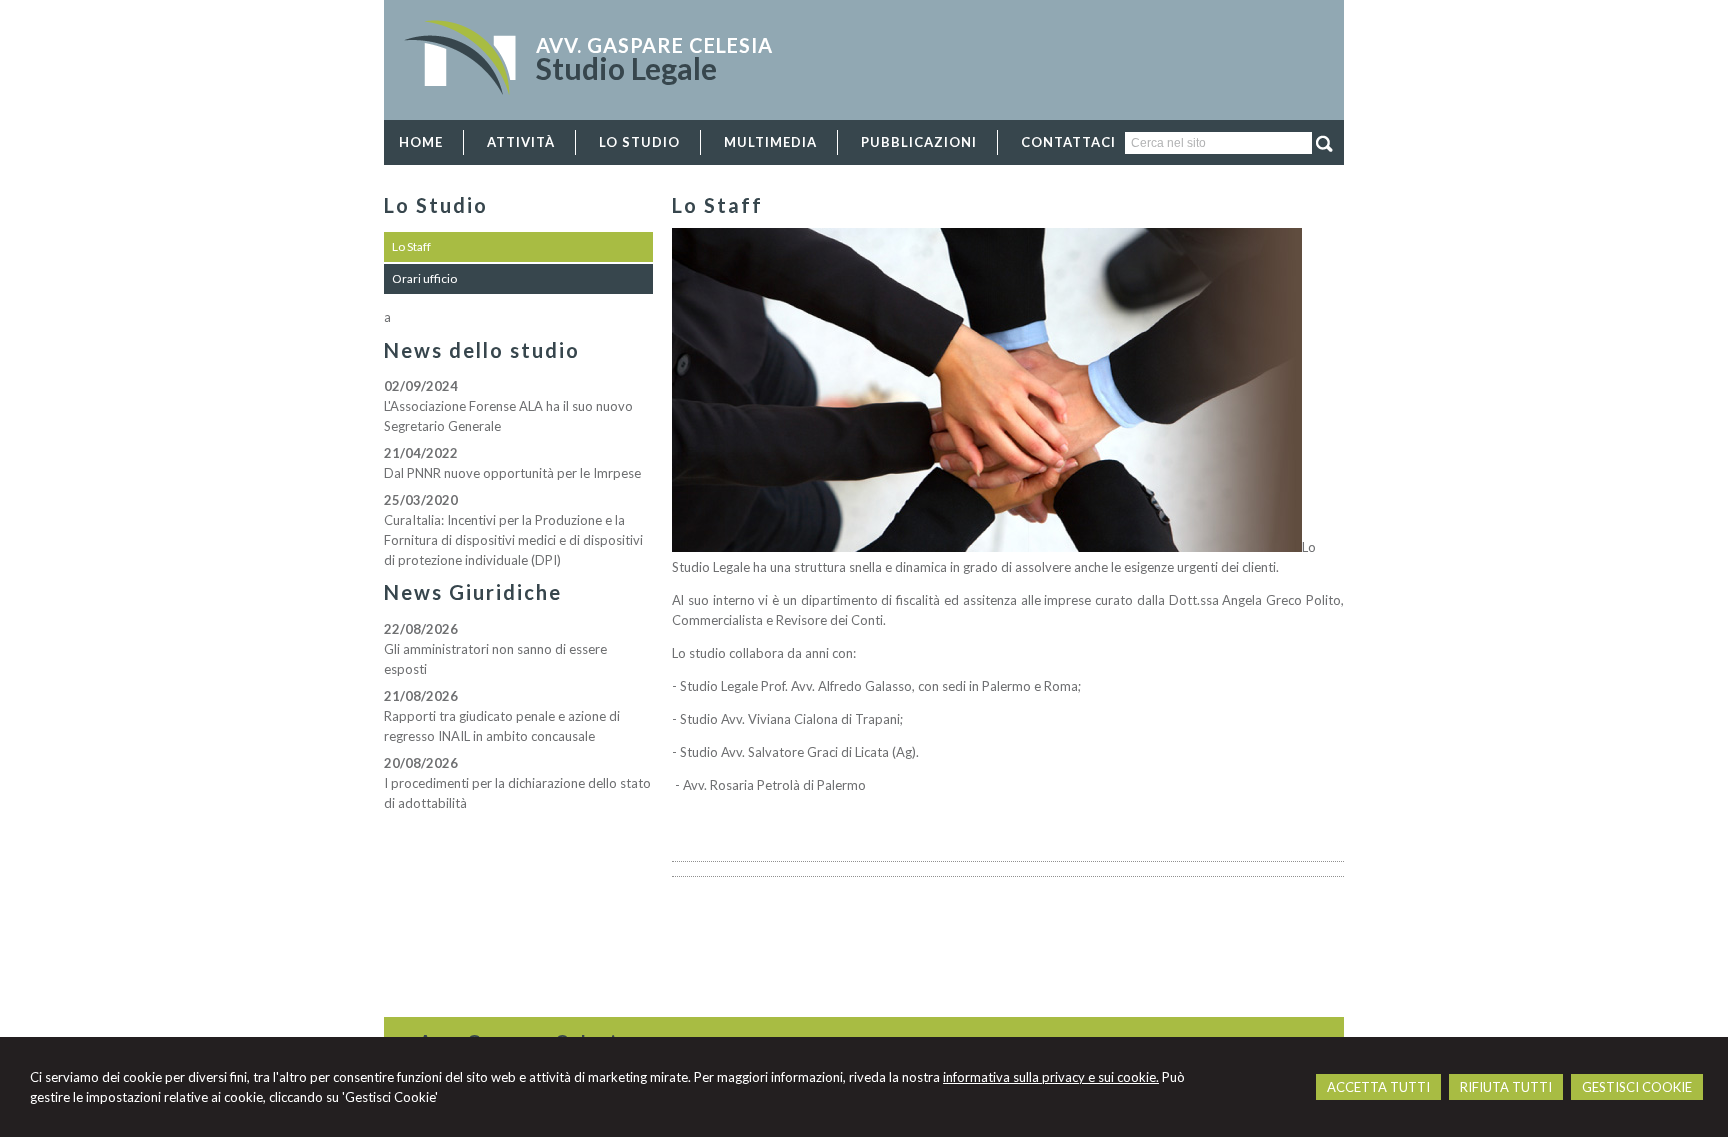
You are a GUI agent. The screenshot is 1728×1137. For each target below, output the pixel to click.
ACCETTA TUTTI (1378, 1087)
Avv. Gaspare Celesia (654, 45)
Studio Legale (626, 68)
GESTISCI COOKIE (1637, 1087)
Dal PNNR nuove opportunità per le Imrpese (512, 473)
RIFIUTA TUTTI (1506, 1087)
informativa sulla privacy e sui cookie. (1051, 1077)
